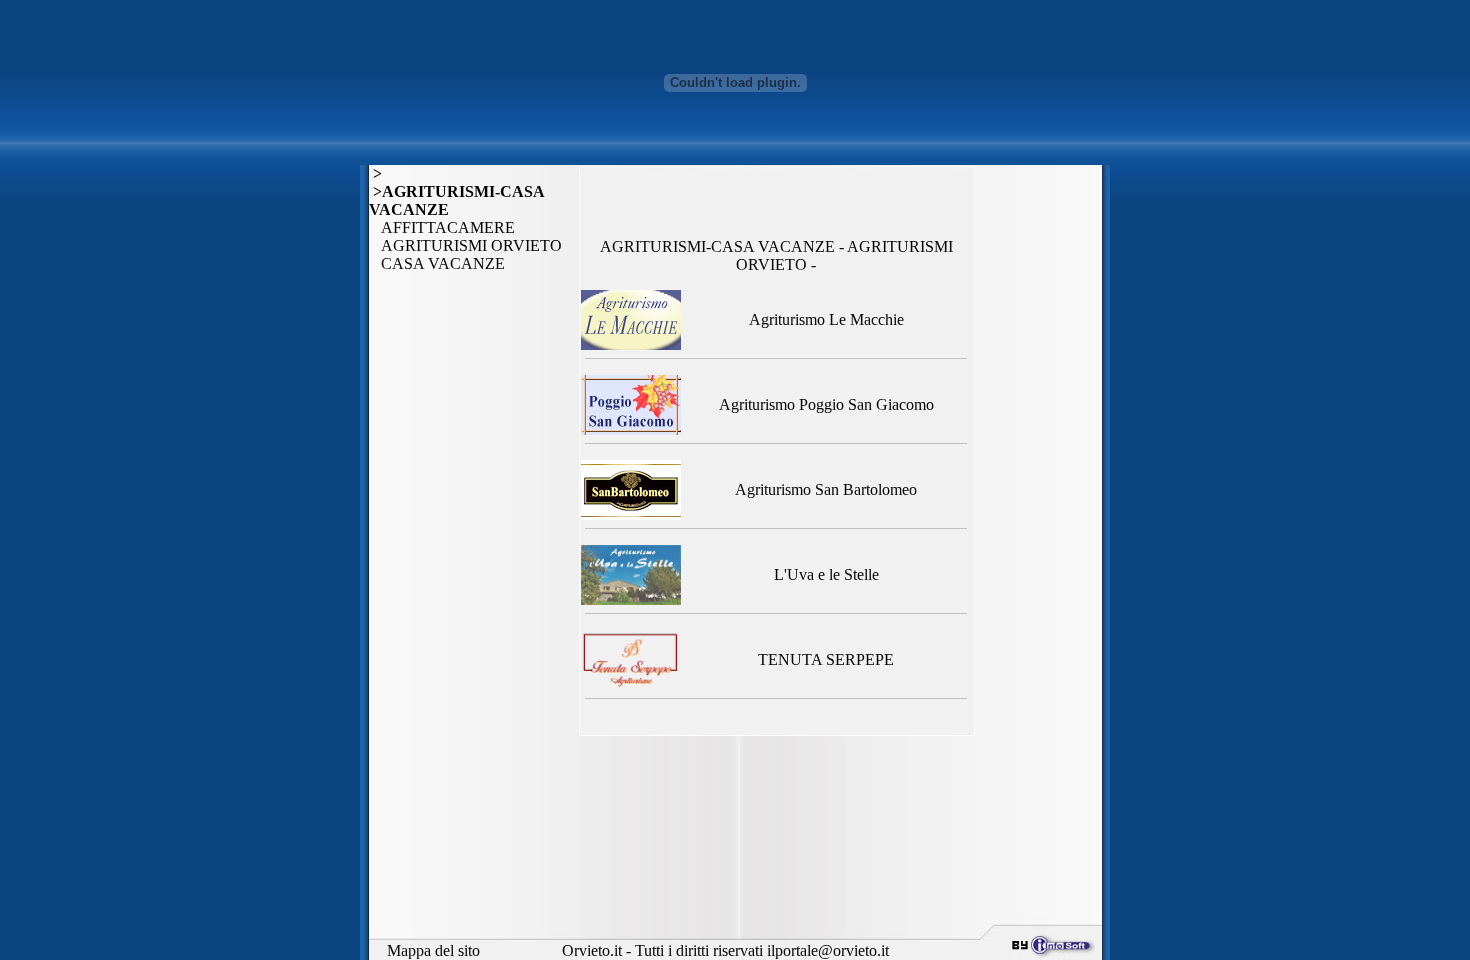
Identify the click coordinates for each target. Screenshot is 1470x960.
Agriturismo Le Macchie (826, 319)
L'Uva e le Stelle (826, 574)
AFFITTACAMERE (442, 227)
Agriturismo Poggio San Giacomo (826, 404)
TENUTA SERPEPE (826, 659)
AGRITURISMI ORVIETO (465, 245)
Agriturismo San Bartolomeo (826, 489)
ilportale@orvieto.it (828, 950)
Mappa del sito (433, 950)
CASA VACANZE (437, 263)
